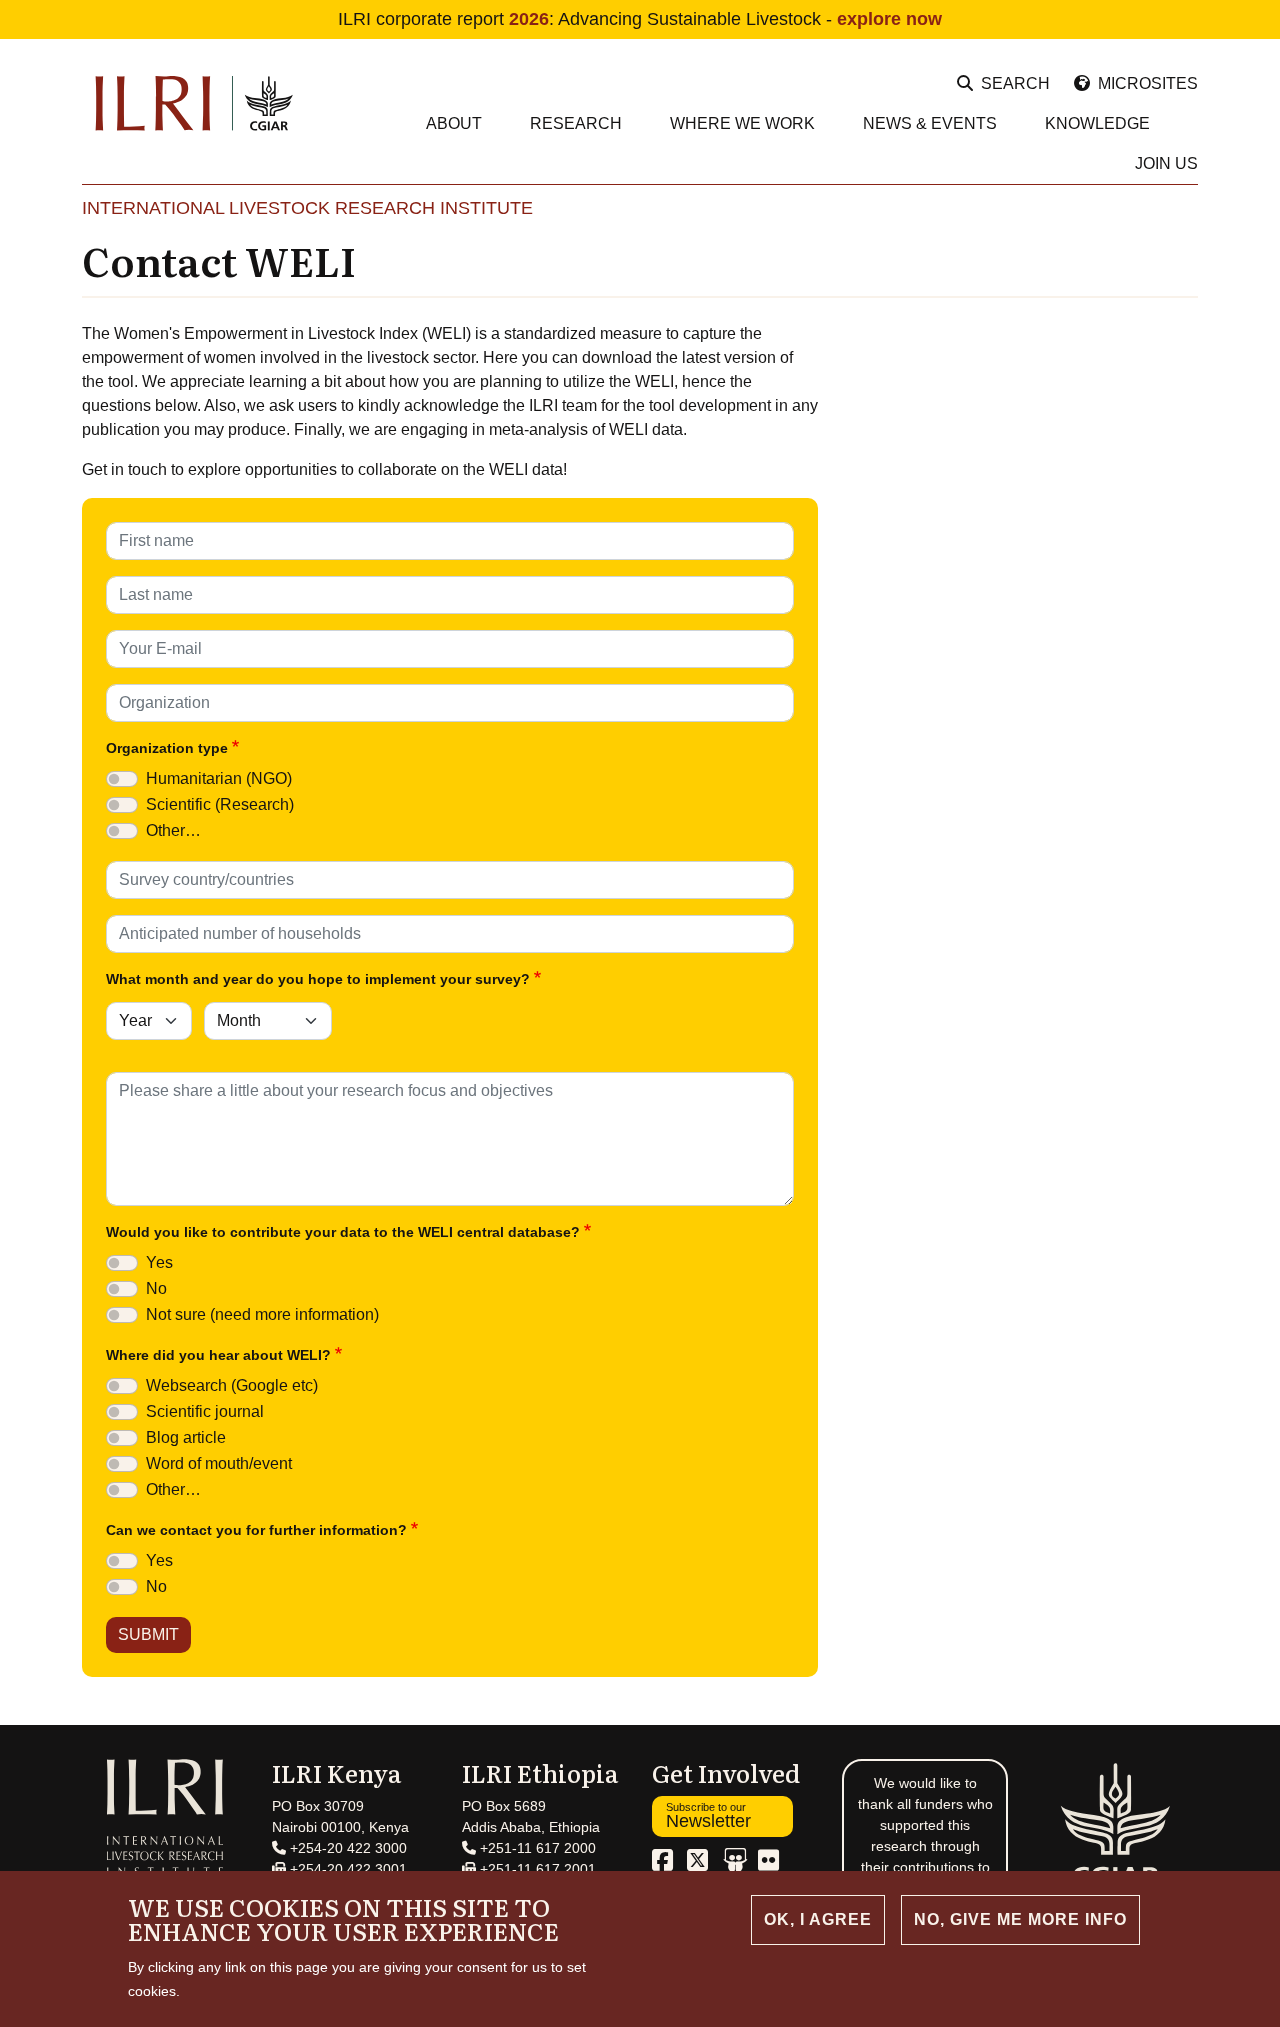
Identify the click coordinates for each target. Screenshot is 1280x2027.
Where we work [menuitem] (742, 123)
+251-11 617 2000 (536, 1848)
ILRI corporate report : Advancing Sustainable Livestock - (640, 19)
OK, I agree (818, 1919)
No (156, 1288)
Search (1015, 83)
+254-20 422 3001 (346, 1869)
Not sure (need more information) (262, 1314)
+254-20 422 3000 (346, 1848)
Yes (159, 1262)
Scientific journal (205, 1411)
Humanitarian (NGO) (219, 778)
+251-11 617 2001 (536, 1869)
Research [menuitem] (576, 123)
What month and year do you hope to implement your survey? (318, 979)
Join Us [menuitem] (1166, 163)
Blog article (186, 1437)
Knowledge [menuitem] (1097, 123)
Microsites (1148, 83)
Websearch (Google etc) (232, 1385)
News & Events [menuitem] (930, 123)
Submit (148, 1634)
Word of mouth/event (219, 1463)
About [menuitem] (454, 123)
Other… (173, 830)
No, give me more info (1020, 1919)
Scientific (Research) (220, 804)
